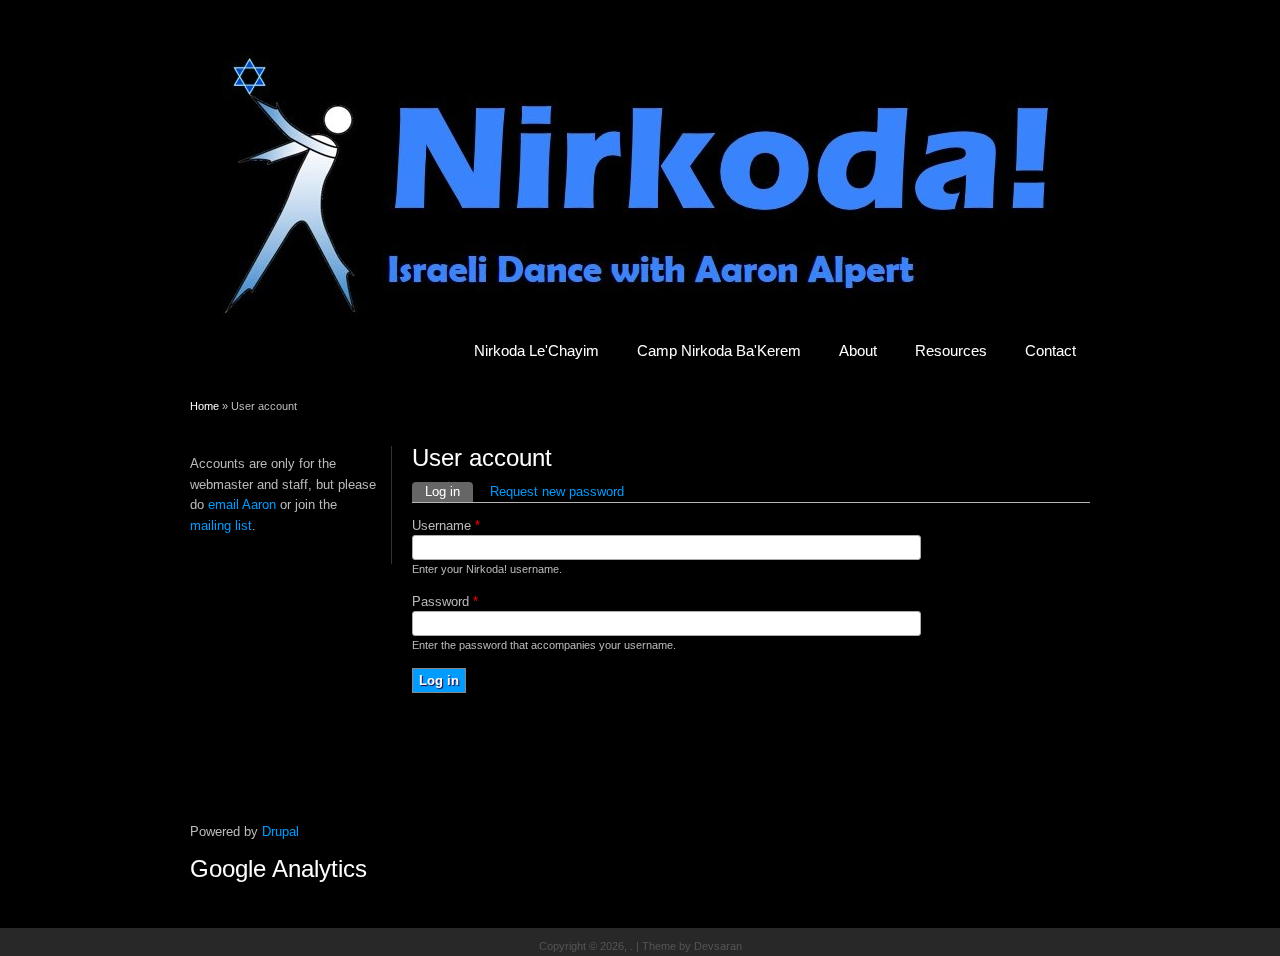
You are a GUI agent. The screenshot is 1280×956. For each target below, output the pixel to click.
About (858, 350)
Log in (449, 491)
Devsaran (718, 946)
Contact (1050, 350)
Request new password (557, 491)
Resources (951, 350)
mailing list (221, 525)
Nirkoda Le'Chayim (536, 350)
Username (446, 525)
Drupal (280, 831)
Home (204, 406)
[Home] (635, 321)
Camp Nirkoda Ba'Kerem (719, 350)
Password (445, 601)
